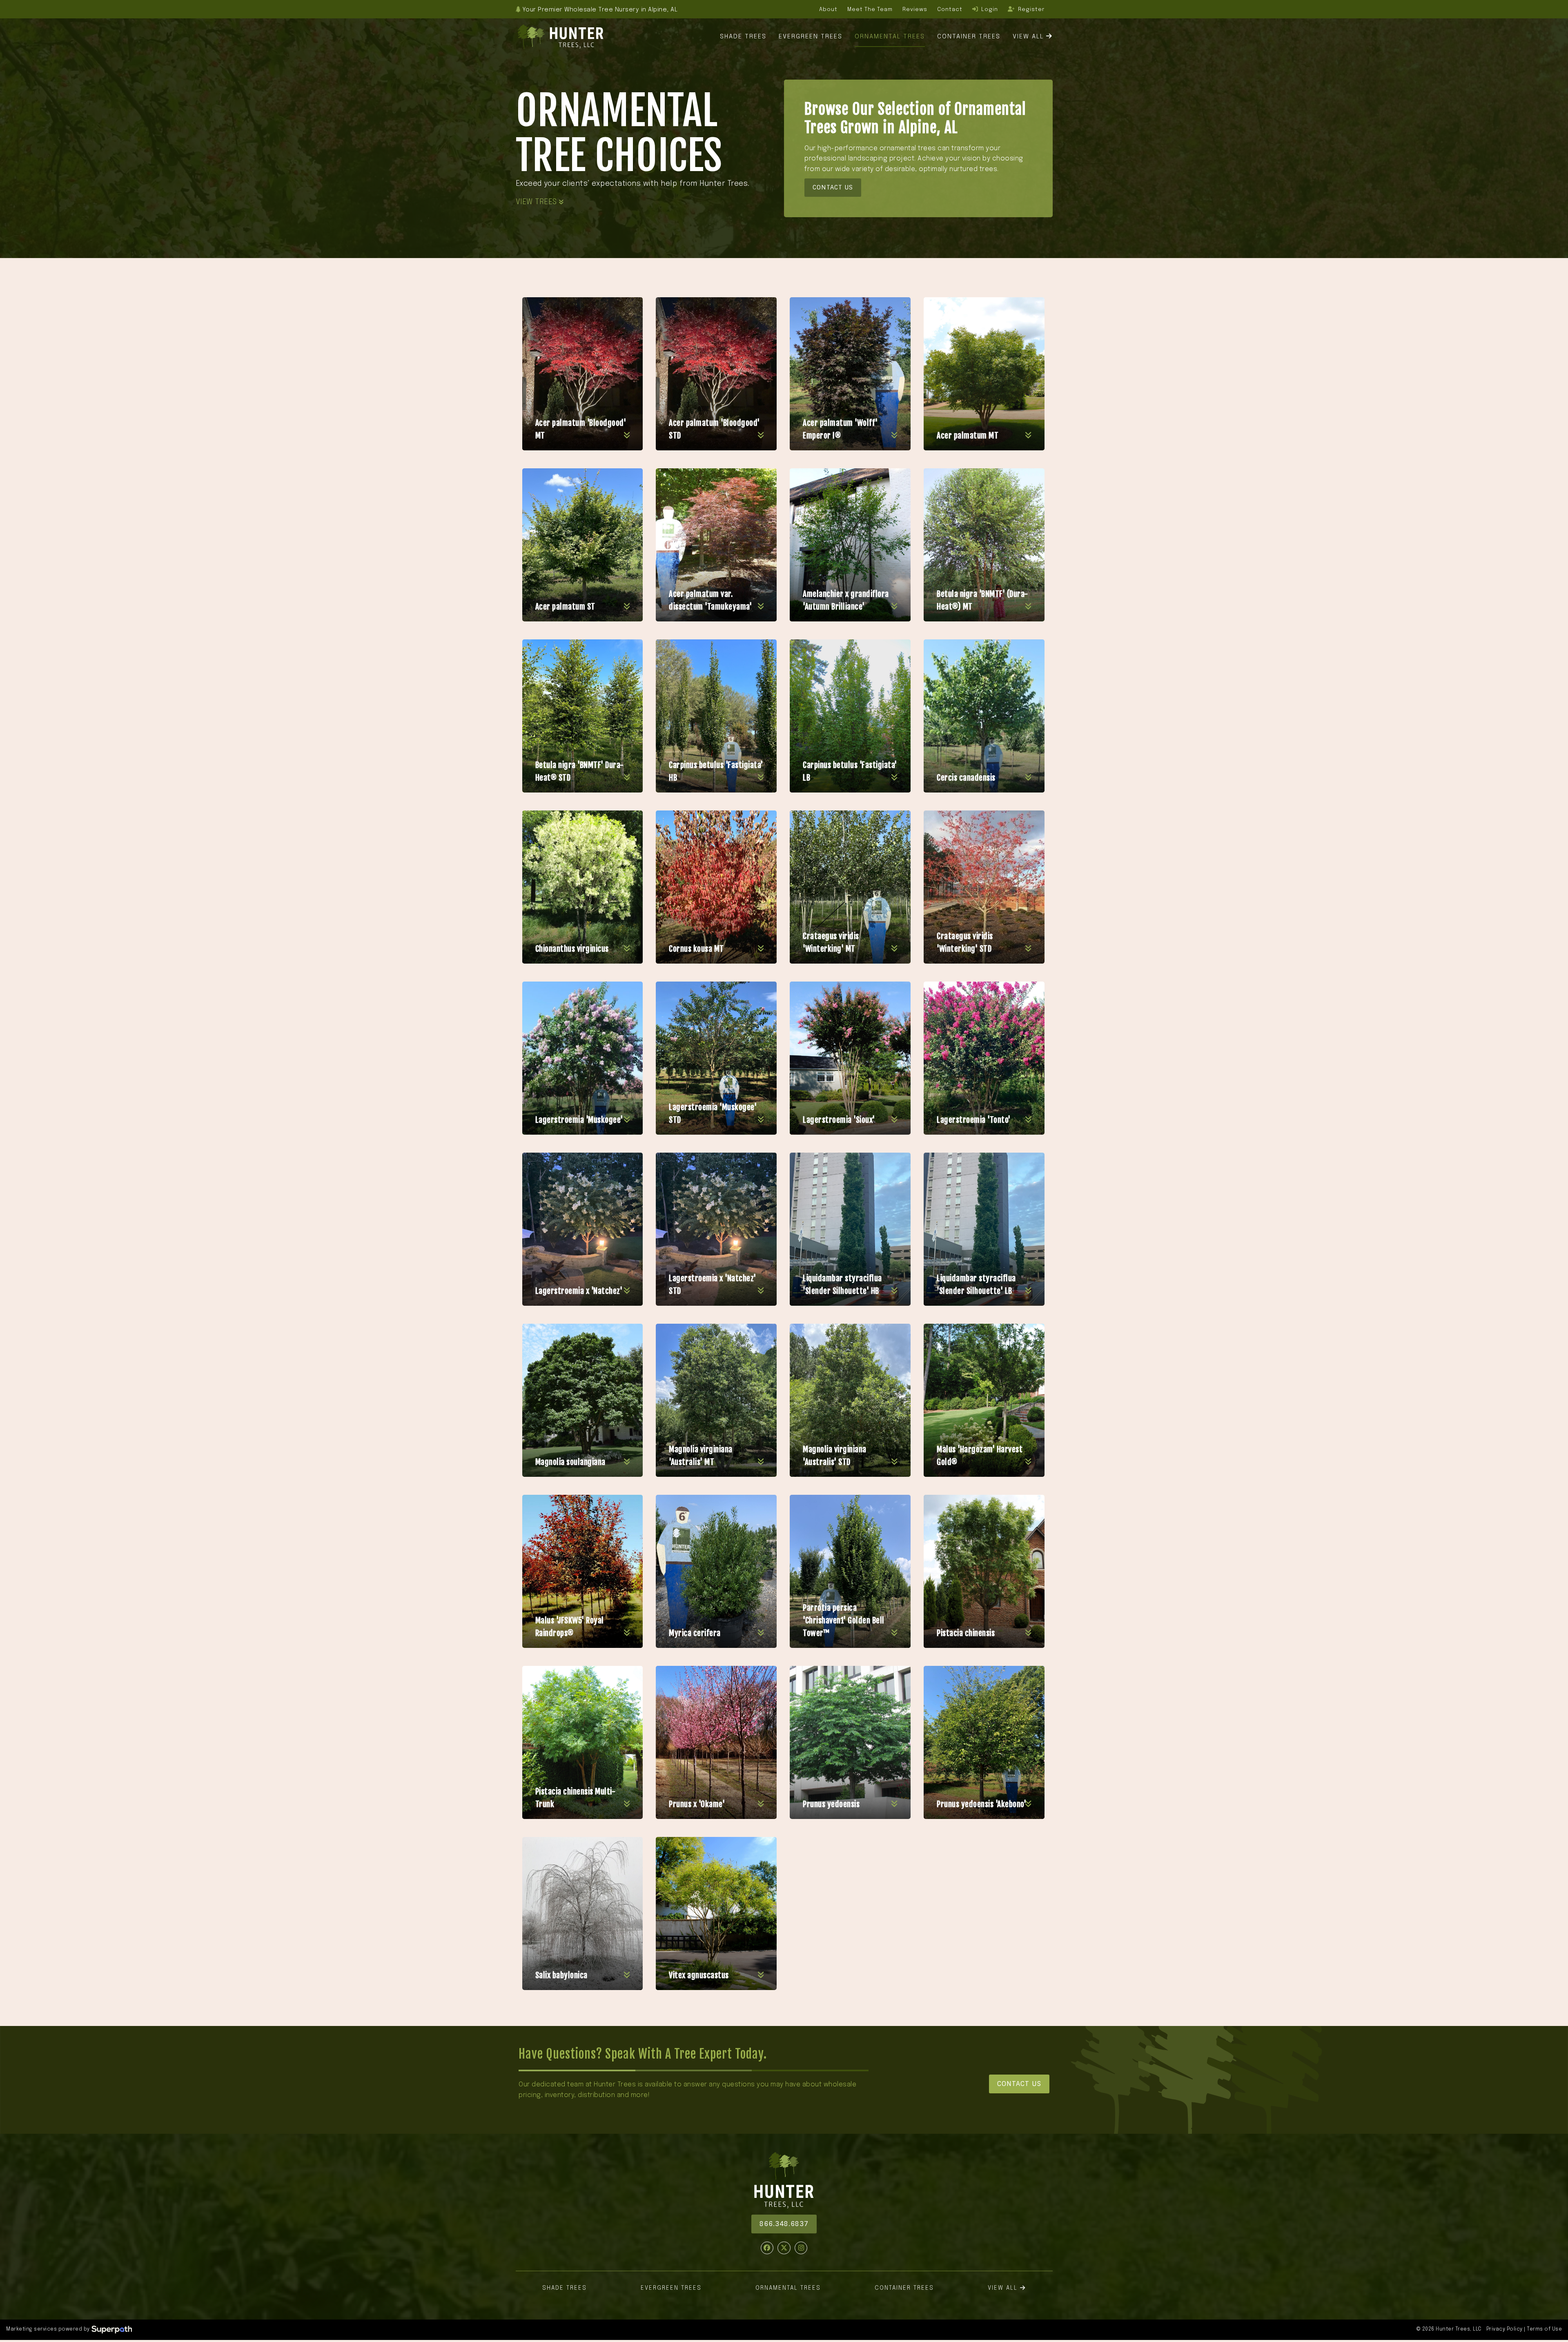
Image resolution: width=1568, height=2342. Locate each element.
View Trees (538, 202)
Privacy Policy (1505, 2329)
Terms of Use (1544, 2329)
